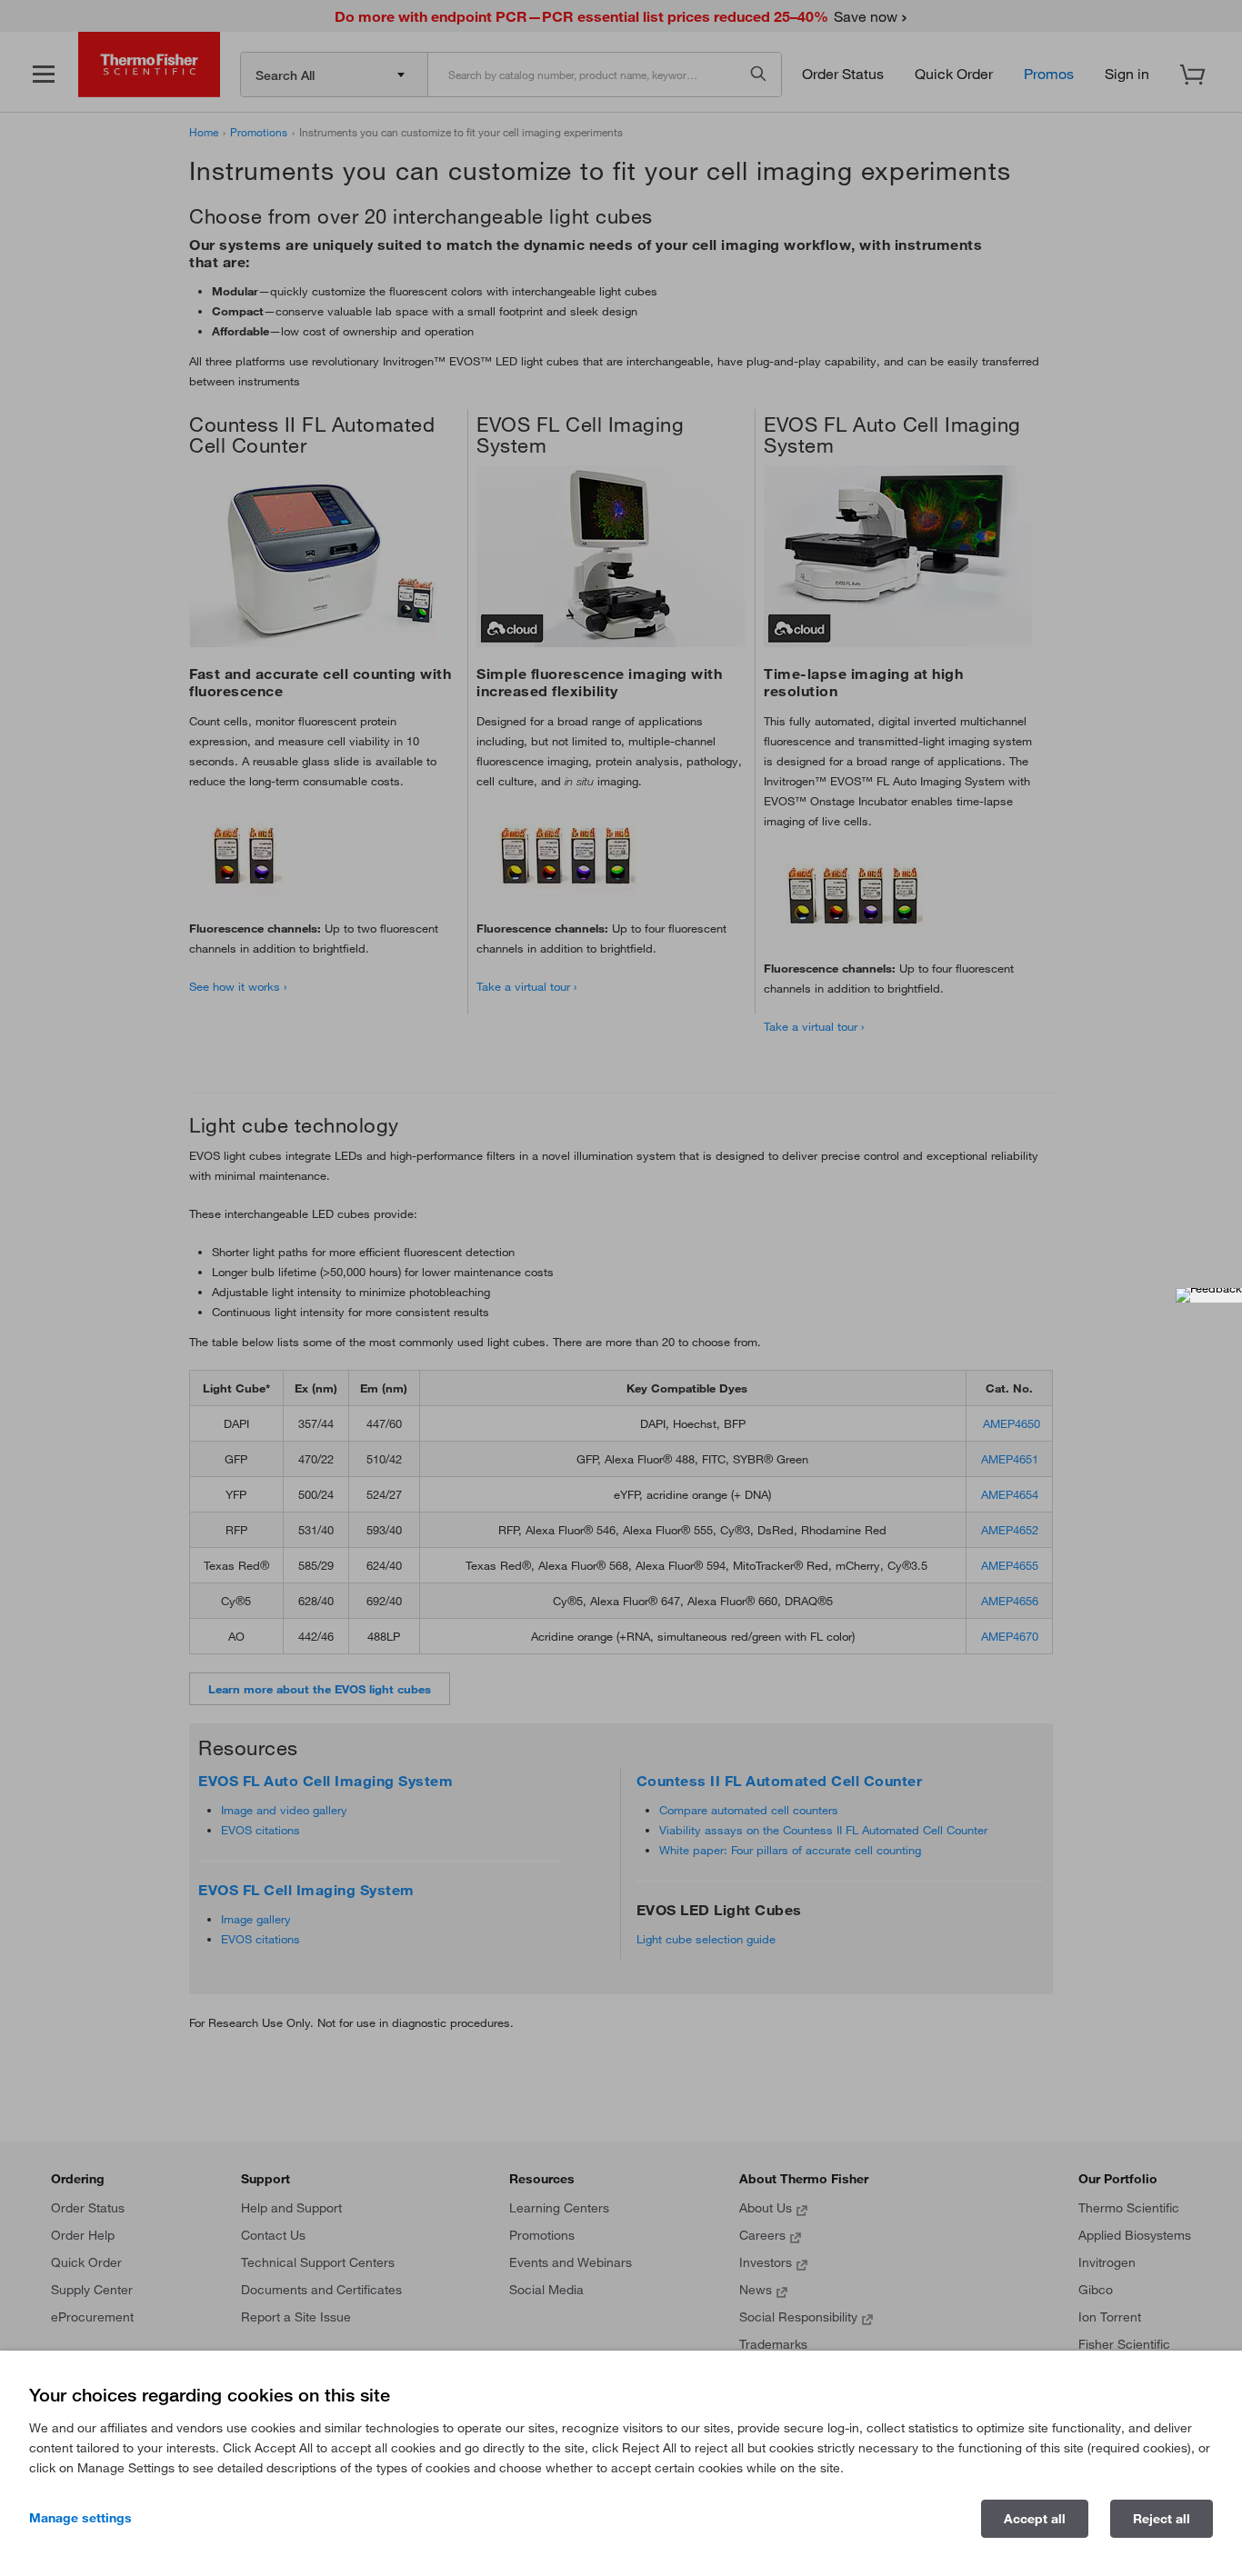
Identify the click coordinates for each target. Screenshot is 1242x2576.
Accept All (1035, 2519)
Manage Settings (80, 2518)
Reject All (1162, 2519)
